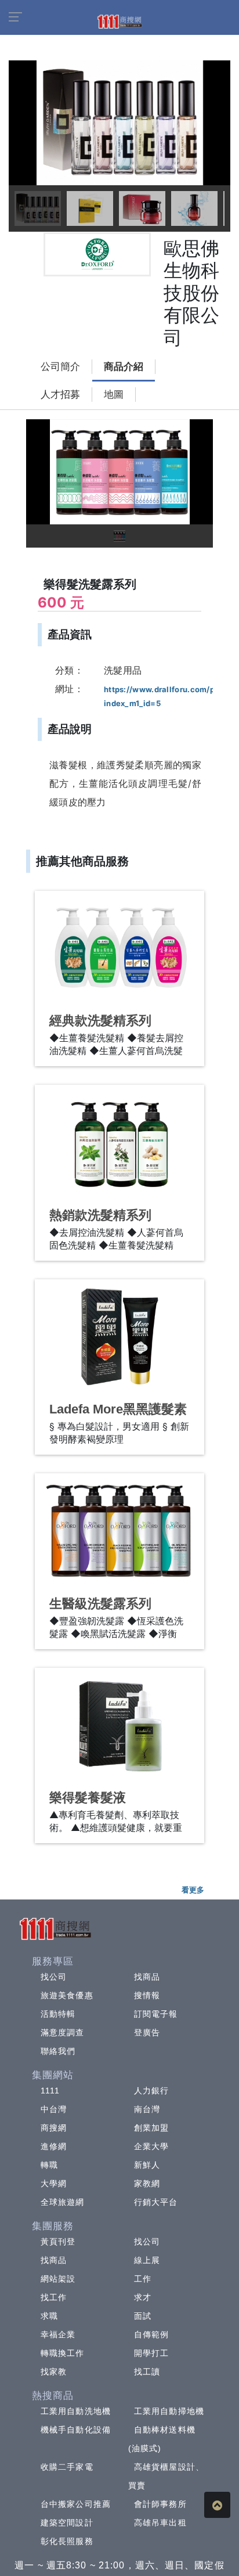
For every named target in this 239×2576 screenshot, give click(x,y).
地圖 (114, 395)
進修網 (54, 2146)
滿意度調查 (63, 2032)
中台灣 (54, 2109)
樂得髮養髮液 (88, 1798)
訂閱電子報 (156, 2014)
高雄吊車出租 (160, 2523)
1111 (50, 2091)
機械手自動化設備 (76, 2430)
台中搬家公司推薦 (76, 2504)
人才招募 (60, 395)
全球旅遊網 (63, 2202)
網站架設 (58, 2279)
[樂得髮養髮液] (119, 1725)
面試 (143, 2316)
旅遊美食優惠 (67, 1995)
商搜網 (54, 2128)
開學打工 (151, 2353)
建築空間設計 (67, 2523)
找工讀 (147, 2372)
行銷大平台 (156, 2202)
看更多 (193, 1890)
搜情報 (147, 1995)
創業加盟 (151, 2128)
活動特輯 (58, 2014)
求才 (143, 2297)
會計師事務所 (160, 2504)
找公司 (54, 1977)
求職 (49, 2316)
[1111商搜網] (119, 21)
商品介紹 (124, 367)
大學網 (54, 2183)
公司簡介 (60, 367)
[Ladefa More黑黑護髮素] (119, 1336)
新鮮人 (147, 2165)
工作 (143, 2279)
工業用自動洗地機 (76, 2411)
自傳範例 (151, 2334)
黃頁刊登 (58, 2242)
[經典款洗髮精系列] (119, 948)
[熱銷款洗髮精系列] (119, 1142)
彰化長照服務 (67, 2541)
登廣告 (147, 2032)
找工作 (54, 2297)
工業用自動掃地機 (169, 2411)
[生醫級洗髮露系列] (119, 1530)
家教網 (147, 2183)
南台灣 (147, 2109)
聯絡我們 (58, 2051)
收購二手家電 (67, 2467)
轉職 (49, 2165)
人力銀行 (151, 2091)
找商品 (147, 1977)
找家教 (54, 2372)
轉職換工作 (63, 2353)
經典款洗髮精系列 (100, 1021)
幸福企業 (58, 2334)
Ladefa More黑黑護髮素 (118, 1409)
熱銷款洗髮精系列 (100, 1215)
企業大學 (151, 2146)
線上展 (147, 2260)
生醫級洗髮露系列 (100, 1604)
